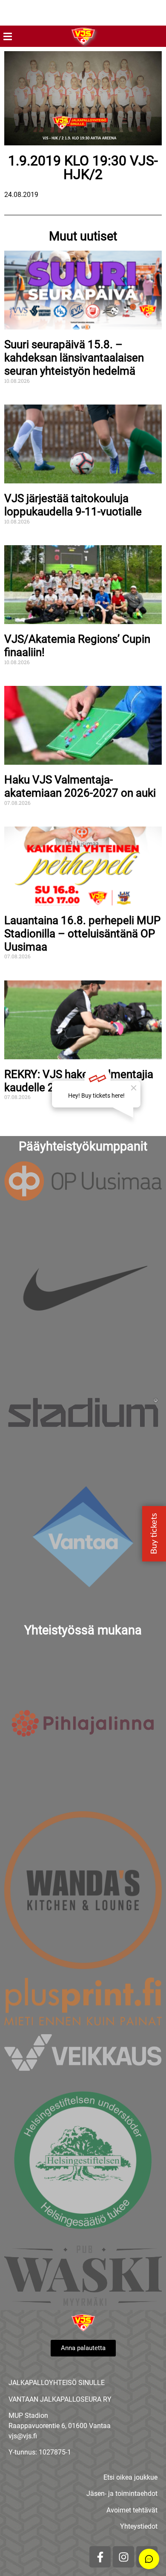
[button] (7, 36)
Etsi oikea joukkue (130, 2477)
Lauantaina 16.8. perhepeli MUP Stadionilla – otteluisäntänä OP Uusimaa (82, 933)
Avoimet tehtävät (132, 2510)
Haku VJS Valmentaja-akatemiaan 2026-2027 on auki (80, 786)
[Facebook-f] (100, 2557)
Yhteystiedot (139, 2526)
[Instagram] (123, 2557)
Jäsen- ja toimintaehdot (122, 2494)
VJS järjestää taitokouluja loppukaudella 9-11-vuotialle (73, 505)
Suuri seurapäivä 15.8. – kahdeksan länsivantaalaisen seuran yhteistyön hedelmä (74, 357)
